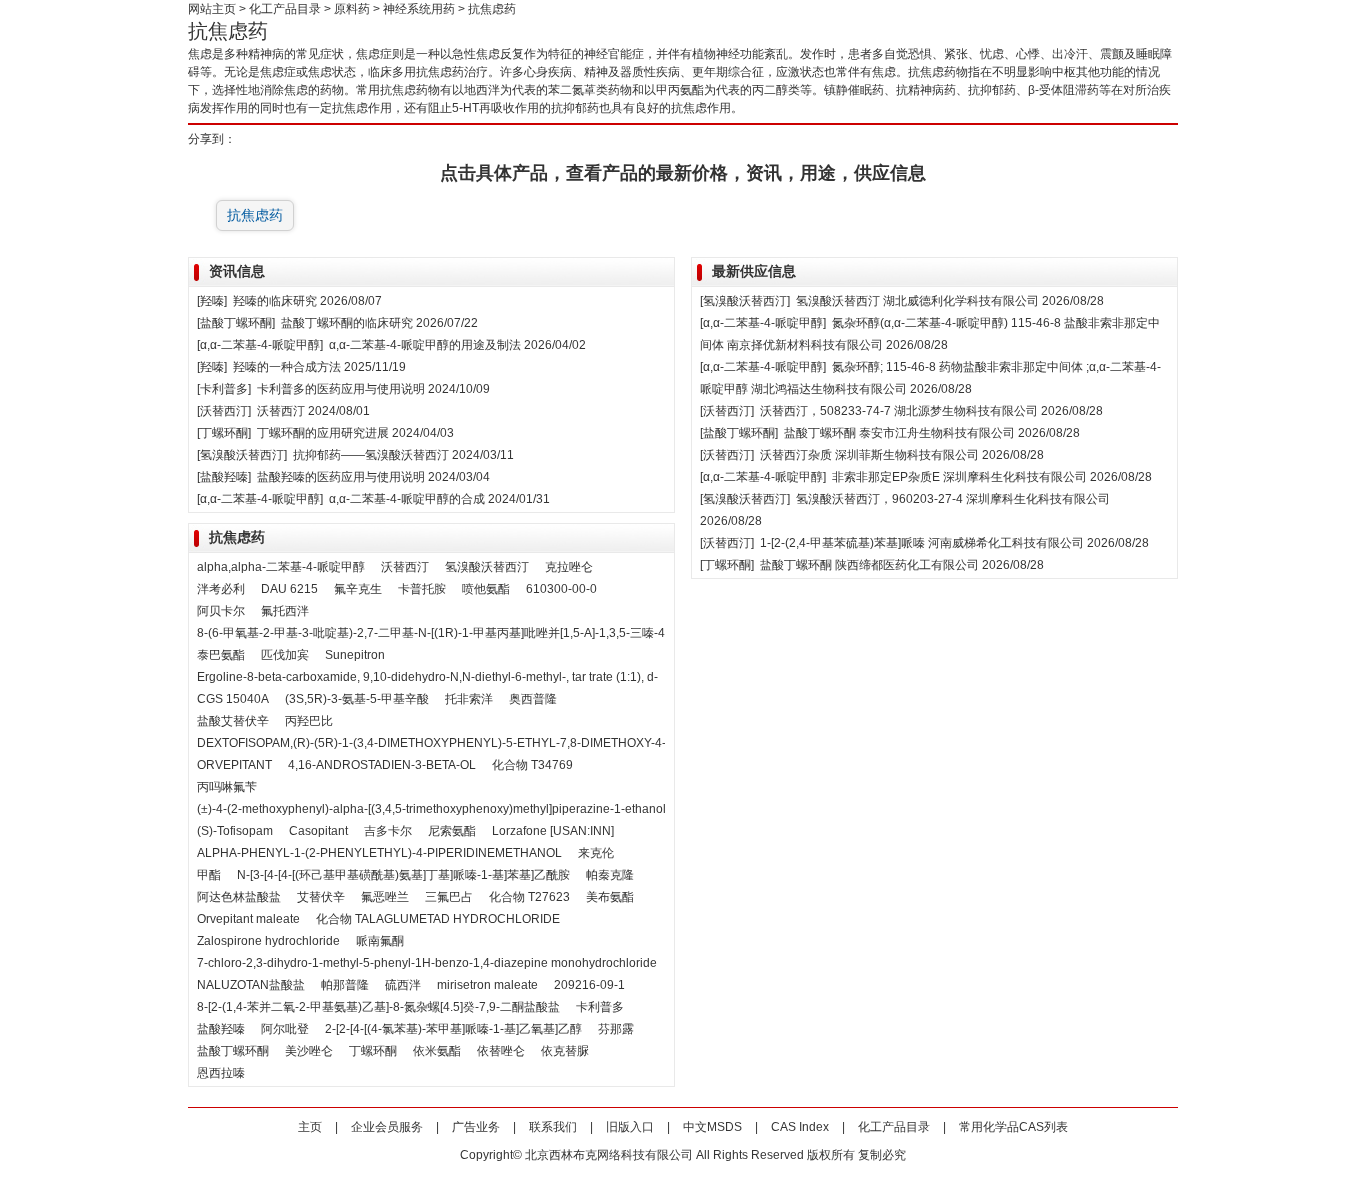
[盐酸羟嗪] (224, 477)
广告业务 (476, 1127)
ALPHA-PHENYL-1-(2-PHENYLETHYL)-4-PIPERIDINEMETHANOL (379, 853)
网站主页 (212, 9)
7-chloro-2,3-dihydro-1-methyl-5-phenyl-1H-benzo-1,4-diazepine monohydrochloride (427, 963)
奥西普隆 (533, 699)
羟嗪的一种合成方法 (287, 367)
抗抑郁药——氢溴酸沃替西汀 (371, 455)
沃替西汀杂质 (796, 455)
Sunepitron (355, 655)
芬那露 (616, 1029)
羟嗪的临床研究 (275, 301)
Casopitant (318, 831)
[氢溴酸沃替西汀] (242, 455)
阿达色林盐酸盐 (239, 897)
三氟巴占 (449, 897)
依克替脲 (565, 1051)
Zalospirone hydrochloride (268, 941)
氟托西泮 (285, 611)
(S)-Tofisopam (235, 831)
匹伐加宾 (285, 655)
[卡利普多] (224, 389)
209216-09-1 (589, 985)
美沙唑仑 (309, 1051)
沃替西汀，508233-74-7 (825, 411)
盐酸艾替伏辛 (233, 721)
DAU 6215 (289, 589)
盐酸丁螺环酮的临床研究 (347, 323)
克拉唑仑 (569, 567)
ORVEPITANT (234, 765)
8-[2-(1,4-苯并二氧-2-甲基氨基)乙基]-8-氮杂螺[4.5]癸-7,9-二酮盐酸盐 (378, 1007)
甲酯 (209, 875)
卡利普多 (600, 1007)
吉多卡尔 (388, 831)
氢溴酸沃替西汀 (487, 567)
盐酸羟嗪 (221, 1029)
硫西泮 (403, 985)
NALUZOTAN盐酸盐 (251, 985)
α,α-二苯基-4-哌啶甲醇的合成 (407, 499)
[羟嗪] (212, 301)
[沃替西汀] (224, 411)
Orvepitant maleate (248, 919)
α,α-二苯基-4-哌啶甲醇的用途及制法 (425, 345)
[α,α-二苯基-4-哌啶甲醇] (260, 345)
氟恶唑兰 (385, 897)
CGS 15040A (233, 699)
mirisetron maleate (487, 985)
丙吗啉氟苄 (227, 787)
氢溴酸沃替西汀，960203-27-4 (879, 499)
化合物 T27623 (529, 897)
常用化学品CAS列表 (1013, 1127)
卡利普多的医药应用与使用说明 (341, 389)
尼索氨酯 (452, 831)
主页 (310, 1127)
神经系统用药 (419, 9)
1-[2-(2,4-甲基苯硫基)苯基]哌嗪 (842, 543)
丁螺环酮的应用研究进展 (323, 433)
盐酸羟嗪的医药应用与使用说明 (341, 477)
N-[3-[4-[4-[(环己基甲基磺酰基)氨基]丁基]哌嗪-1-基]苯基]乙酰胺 (403, 875)
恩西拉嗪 (221, 1073)
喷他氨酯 (486, 589)
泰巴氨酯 (221, 655)
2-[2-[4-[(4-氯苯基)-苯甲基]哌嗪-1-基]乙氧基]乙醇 (453, 1029)
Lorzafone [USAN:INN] (553, 831)
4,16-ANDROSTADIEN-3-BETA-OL (382, 765)
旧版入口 (630, 1127)
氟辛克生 (358, 589)
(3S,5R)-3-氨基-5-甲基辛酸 (357, 699)
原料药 (352, 9)
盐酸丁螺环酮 (233, 1051)
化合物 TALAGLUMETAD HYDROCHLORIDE (438, 919)
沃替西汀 (281, 411)
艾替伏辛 (321, 897)
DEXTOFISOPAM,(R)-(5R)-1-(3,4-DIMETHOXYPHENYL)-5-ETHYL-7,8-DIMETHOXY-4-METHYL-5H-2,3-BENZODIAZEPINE (530, 743)
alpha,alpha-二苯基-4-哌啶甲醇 (281, 567)
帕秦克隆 (610, 875)
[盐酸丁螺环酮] (236, 323)
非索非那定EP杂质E (886, 477)
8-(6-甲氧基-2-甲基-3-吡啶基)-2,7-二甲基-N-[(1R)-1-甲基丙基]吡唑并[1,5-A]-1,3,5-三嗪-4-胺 (439, 633)
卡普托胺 (422, 589)
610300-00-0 (561, 589)
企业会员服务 (387, 1127)
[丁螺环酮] (224, 433)
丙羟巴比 (309, 721)
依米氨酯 (437, 1051)
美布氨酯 (610, 897)
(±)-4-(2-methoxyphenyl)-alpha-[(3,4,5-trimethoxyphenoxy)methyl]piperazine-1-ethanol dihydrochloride (475, 809)
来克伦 (596, 853)
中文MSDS (712, 1127)
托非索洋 (469, 699)
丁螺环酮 (373, 1051)
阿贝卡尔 (221, 611)
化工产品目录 (285, 9)
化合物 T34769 (532, 765)
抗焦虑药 (255, 215)
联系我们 (553, 1127)
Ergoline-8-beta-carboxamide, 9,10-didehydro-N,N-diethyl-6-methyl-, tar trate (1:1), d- (427, 677)
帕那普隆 (345, 985)
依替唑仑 (501, 1051)
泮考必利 (221, 589)
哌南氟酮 (380, 941)
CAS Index (800, 1127)
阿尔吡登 (285, 1029)
